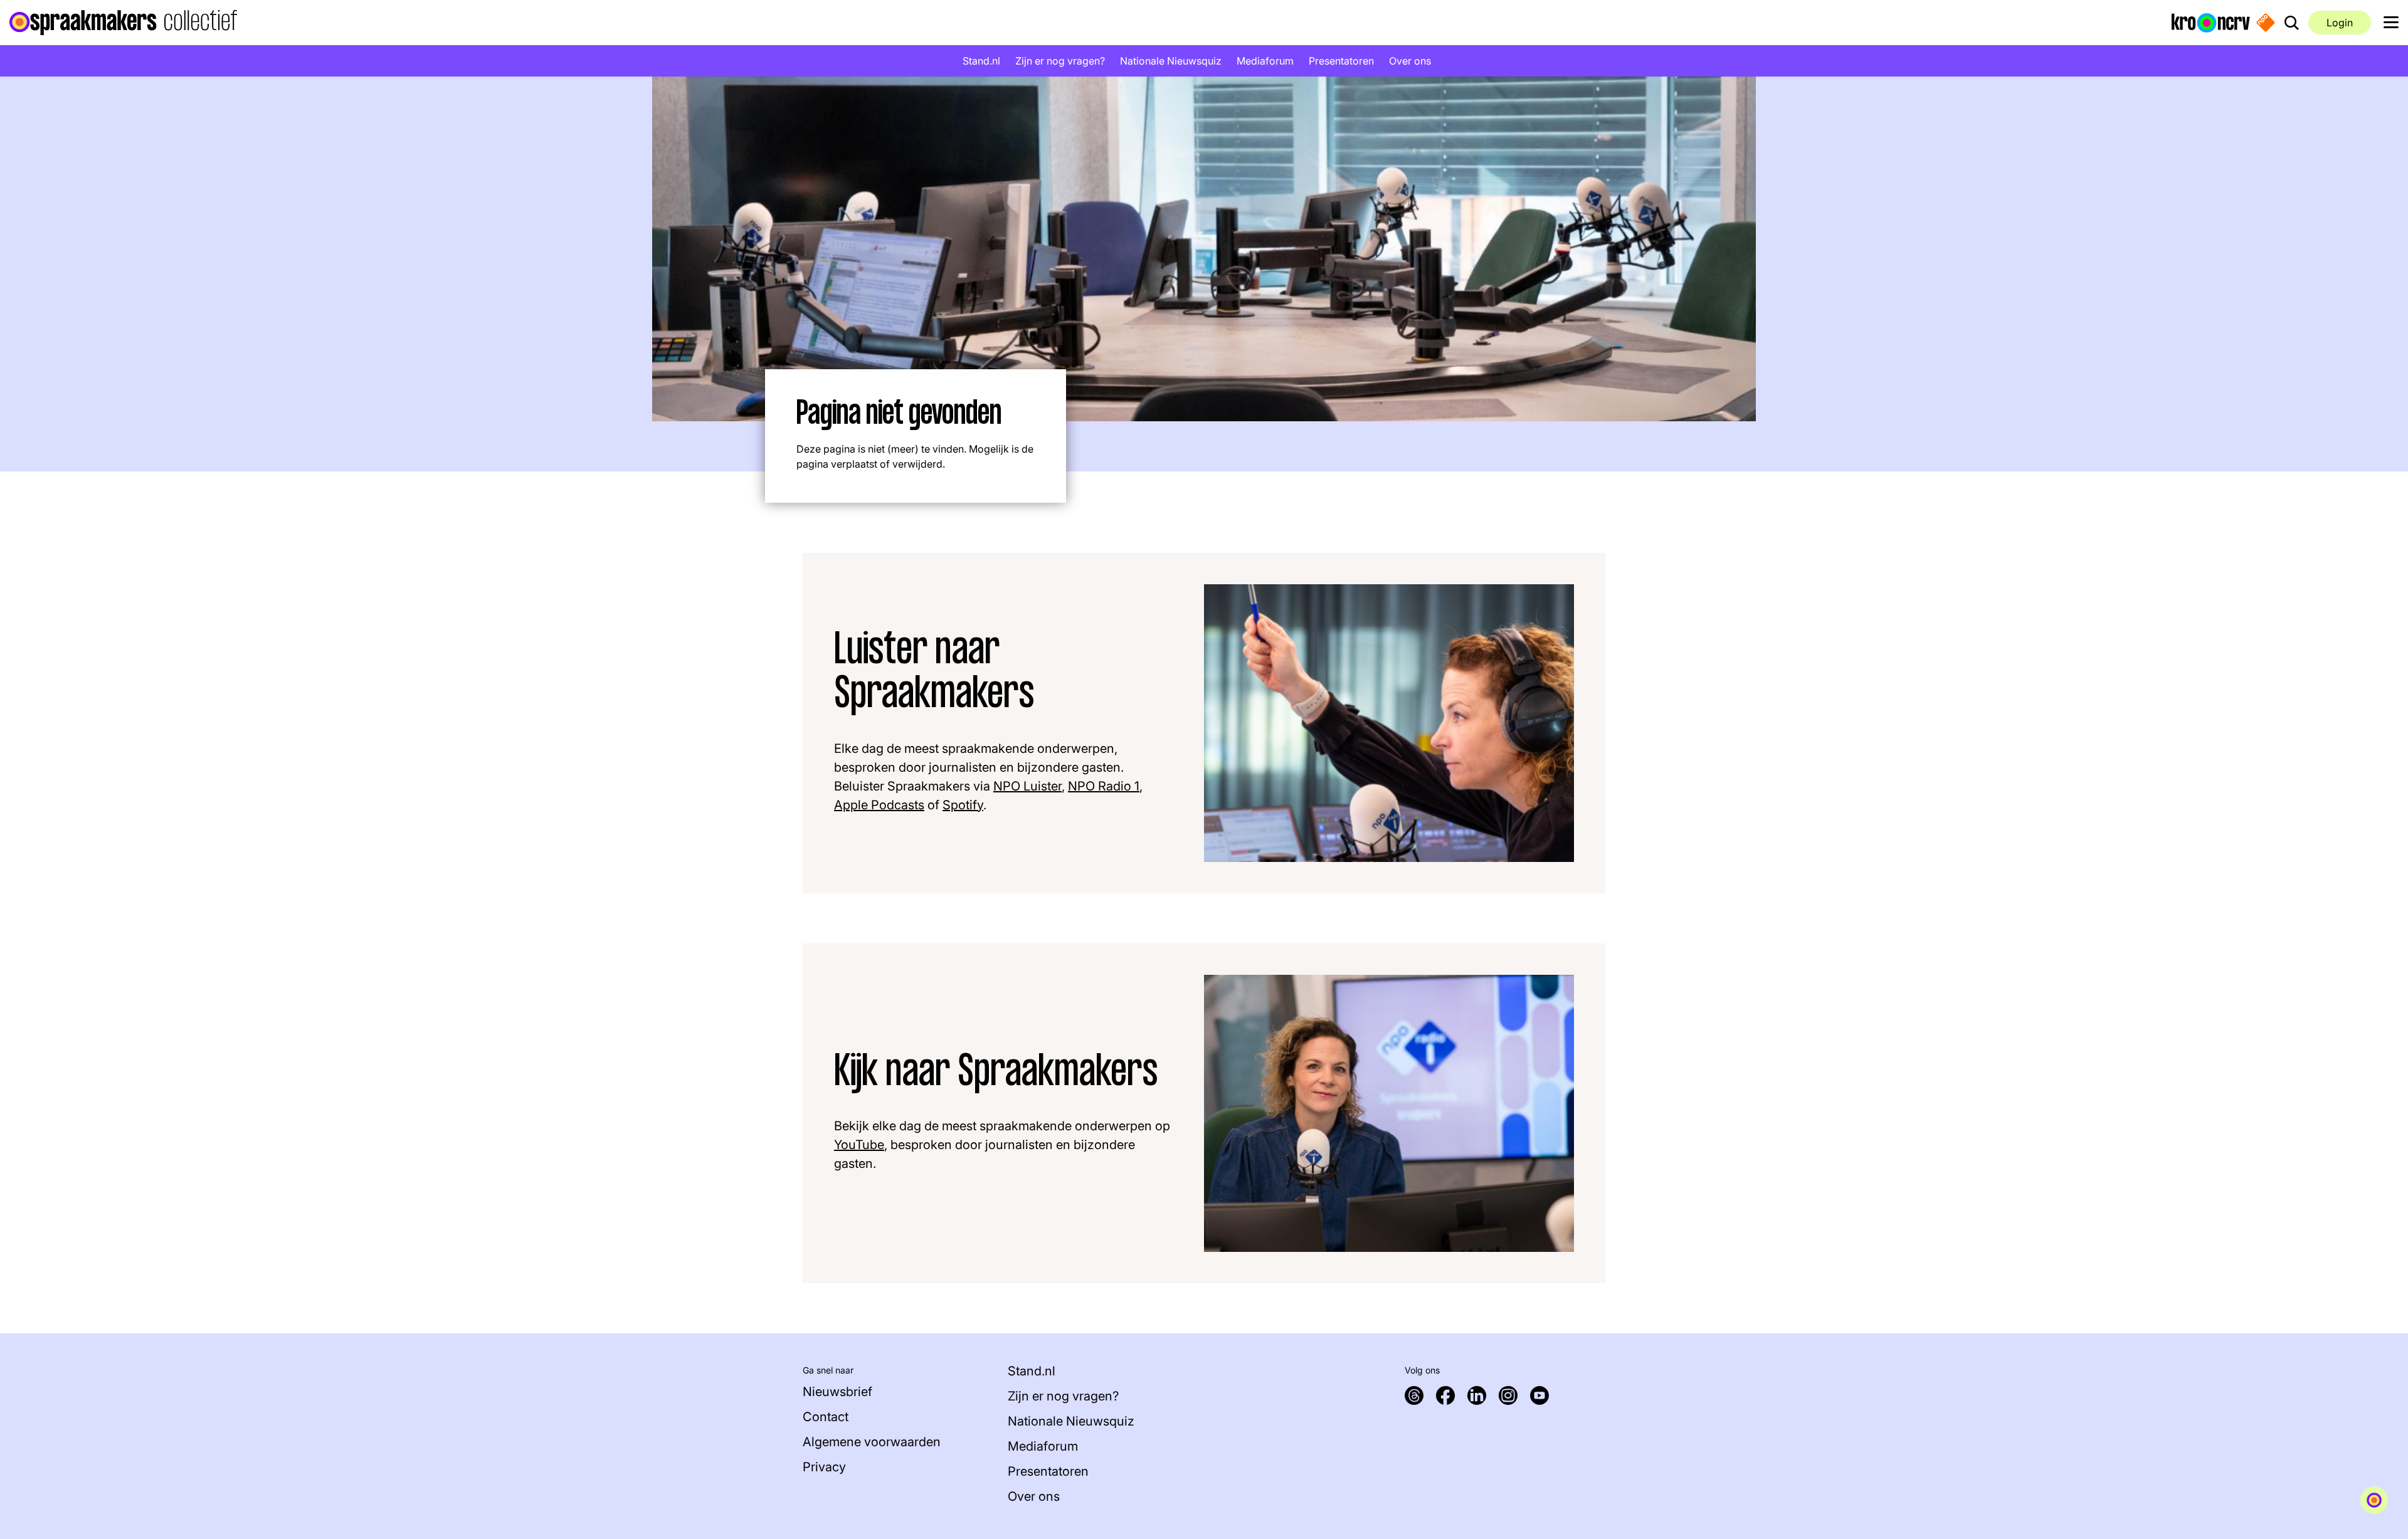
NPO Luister (1027, 786)
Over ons (1410, 61)
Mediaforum (1265, 61)
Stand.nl (981, 61)
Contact (826, 1417)
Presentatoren (1341, 61)
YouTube (859, 1145)
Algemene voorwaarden (872, 1442)
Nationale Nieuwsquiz (1171, 61)
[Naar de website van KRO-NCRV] (2211, 22)
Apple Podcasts (879, 805)
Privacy (824, 1467)
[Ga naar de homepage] (123, 23)
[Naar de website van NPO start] (2266, 23)
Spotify (963, 805)
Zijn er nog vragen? (1060, 61)
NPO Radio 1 (1104, 786)
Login (2340, 23)
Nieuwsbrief (837, 1392)
